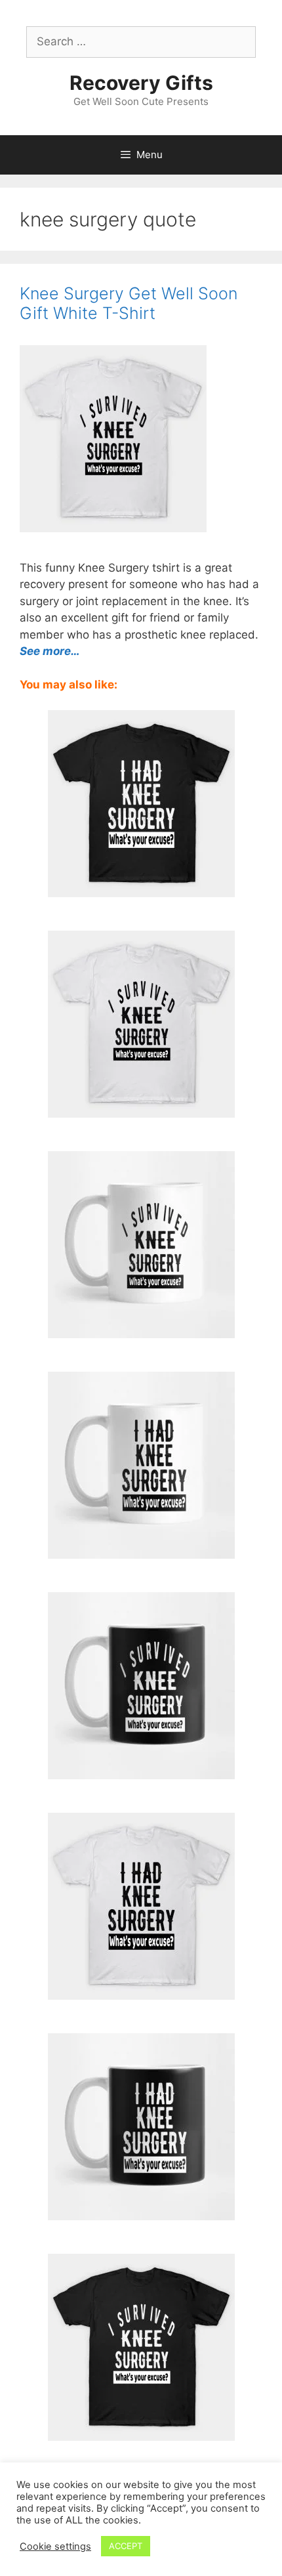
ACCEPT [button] (126, 2546)
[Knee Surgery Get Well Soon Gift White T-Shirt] (141, 1109)
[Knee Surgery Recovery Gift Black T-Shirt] (141, 889)
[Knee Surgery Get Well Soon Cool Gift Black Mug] (141, 2212)
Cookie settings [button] (55, 2546)
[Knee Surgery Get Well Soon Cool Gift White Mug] (141, 1550)
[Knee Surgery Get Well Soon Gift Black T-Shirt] (141, 2432)
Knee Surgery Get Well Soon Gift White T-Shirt (129, 303)
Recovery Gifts (141, 83)
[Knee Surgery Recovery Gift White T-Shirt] (141, 1991)
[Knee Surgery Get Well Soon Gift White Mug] (141, 1330)
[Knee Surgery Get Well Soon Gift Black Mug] (141, 1771)
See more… (50, 651)
